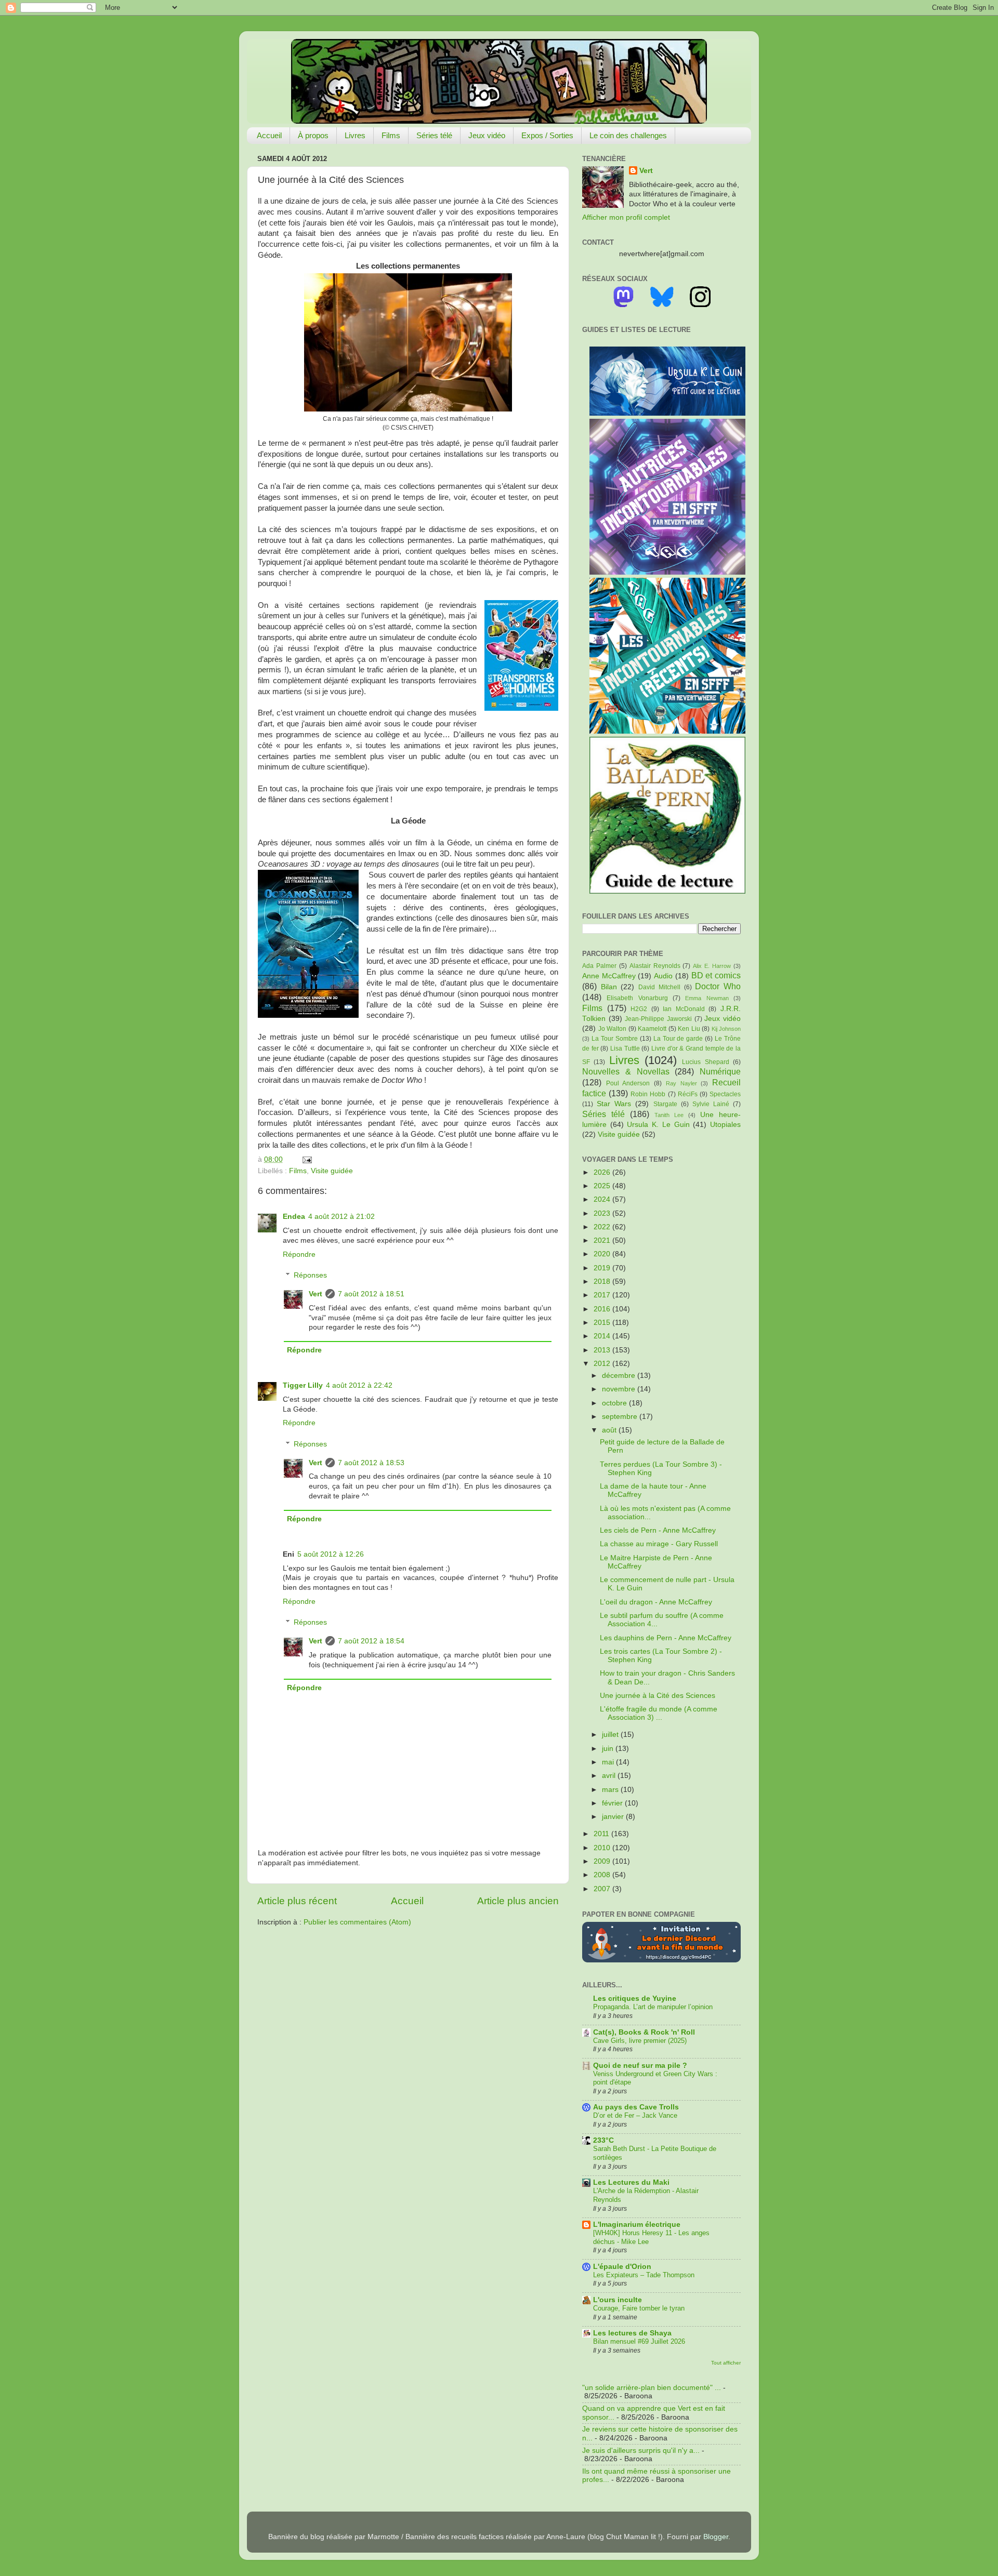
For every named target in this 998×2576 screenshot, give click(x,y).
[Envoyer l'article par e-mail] (305, 1159)
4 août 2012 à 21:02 (342, 1217)
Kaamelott (652, 1029)
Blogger (716, 2537)
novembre (620, 1389)
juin (609, 1749)
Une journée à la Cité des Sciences (658, 1696)
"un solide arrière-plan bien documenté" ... (652, 2388)
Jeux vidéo (487, 135)
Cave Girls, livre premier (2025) (640, 2041)
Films (391, 135)
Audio (663, 976)
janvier (614, 1817)
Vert (316, 1294)
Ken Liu (689, 1029)
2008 (603, 1875)
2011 (602, 1834)
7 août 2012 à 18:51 (371, 1294)
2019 (603, 1268)
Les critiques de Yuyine (635, 1999)
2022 (603, 1227)
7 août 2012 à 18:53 (371, 1463)
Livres (355, 135)
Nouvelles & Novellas (626, 1071)
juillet (611, 1735)
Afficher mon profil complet (626, 217)
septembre (621, 1417)
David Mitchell (659, 987)
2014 (603, 1336)
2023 (603, 1213)
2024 (603, 1199)
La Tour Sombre (615, 1039)
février (613, 1803)
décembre (620, 1376)
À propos (313, 135)
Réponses (310, 1275)
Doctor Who (718, 986)
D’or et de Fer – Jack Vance (635, 2115)
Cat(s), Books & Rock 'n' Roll (644, 2032)
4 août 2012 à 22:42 (359, 1385)
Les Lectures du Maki (631, 2182)
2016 (603, 1309)
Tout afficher (726, 2363)
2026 (603, 1172)
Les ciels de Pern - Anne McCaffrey (658, 1530)
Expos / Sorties (547, 135)
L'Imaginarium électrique (637, 2225)
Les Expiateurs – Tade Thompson (644, 2275)
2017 (603, 1295)
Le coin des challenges (628, 135)
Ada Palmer (599, 966)
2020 (603, 1254)
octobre (615, 1403)
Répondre (299, 1254)
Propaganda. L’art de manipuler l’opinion (653, 2007)
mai (609, 1762)
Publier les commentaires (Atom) (357, 1922)
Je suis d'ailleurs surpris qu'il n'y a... (641, 2451)
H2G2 (639, 1009)
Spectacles (725, 1094)
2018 (603, 1282)
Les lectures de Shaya (632, 2333)
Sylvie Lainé (711, 1104)
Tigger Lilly (303, 1385)
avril (610, 1776)
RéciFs (688, 1094)
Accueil (269, 135)
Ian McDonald (684, 1009)
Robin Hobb (648, 1094)
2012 (603, 1364)
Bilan (609, 987)
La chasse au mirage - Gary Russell (659, 1544)
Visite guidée (332, 1171)
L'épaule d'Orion (622, 2267)
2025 (603, 1186)
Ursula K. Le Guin (658, 1125)
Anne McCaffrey (609, 976)
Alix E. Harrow (712, 966)
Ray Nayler (681, 1083)
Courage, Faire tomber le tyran (639, 2308)
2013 (603, 1350)
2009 (603, 1861)
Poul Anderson (628, 1083)
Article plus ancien (518, 1901)
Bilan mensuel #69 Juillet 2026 (639, 2341)
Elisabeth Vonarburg (637, 998)
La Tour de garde (678, 1039)
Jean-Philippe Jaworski (658, 1019)
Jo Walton (613, 1029)
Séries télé (434, 135)
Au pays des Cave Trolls (636, 2107)
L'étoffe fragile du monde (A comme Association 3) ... (659, 1713)
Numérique (720, 1071)
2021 (603, 1240)
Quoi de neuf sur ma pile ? (640, 2066)
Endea (294, 1217)
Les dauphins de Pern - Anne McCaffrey (666, 1638)
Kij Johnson (726, 1029)
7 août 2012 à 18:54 (371, 1641)
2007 (603, 1889)
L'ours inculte (618, 2300)
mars (611, 1790)
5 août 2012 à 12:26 (331, 1554)
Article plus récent (297, 1901)
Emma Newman (707, 998)
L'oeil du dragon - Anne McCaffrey (656, 1602)
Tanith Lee (669, 1115)
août (610, 1430)
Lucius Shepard (705, 1062)
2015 (603, 1323)
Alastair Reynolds (655, 966)
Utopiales (725, 1125)
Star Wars (614, 1104)
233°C (603, 2140)
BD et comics (716, 975)
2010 (603, 1848)
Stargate (665, 1104)
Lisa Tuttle (625, 1048)
